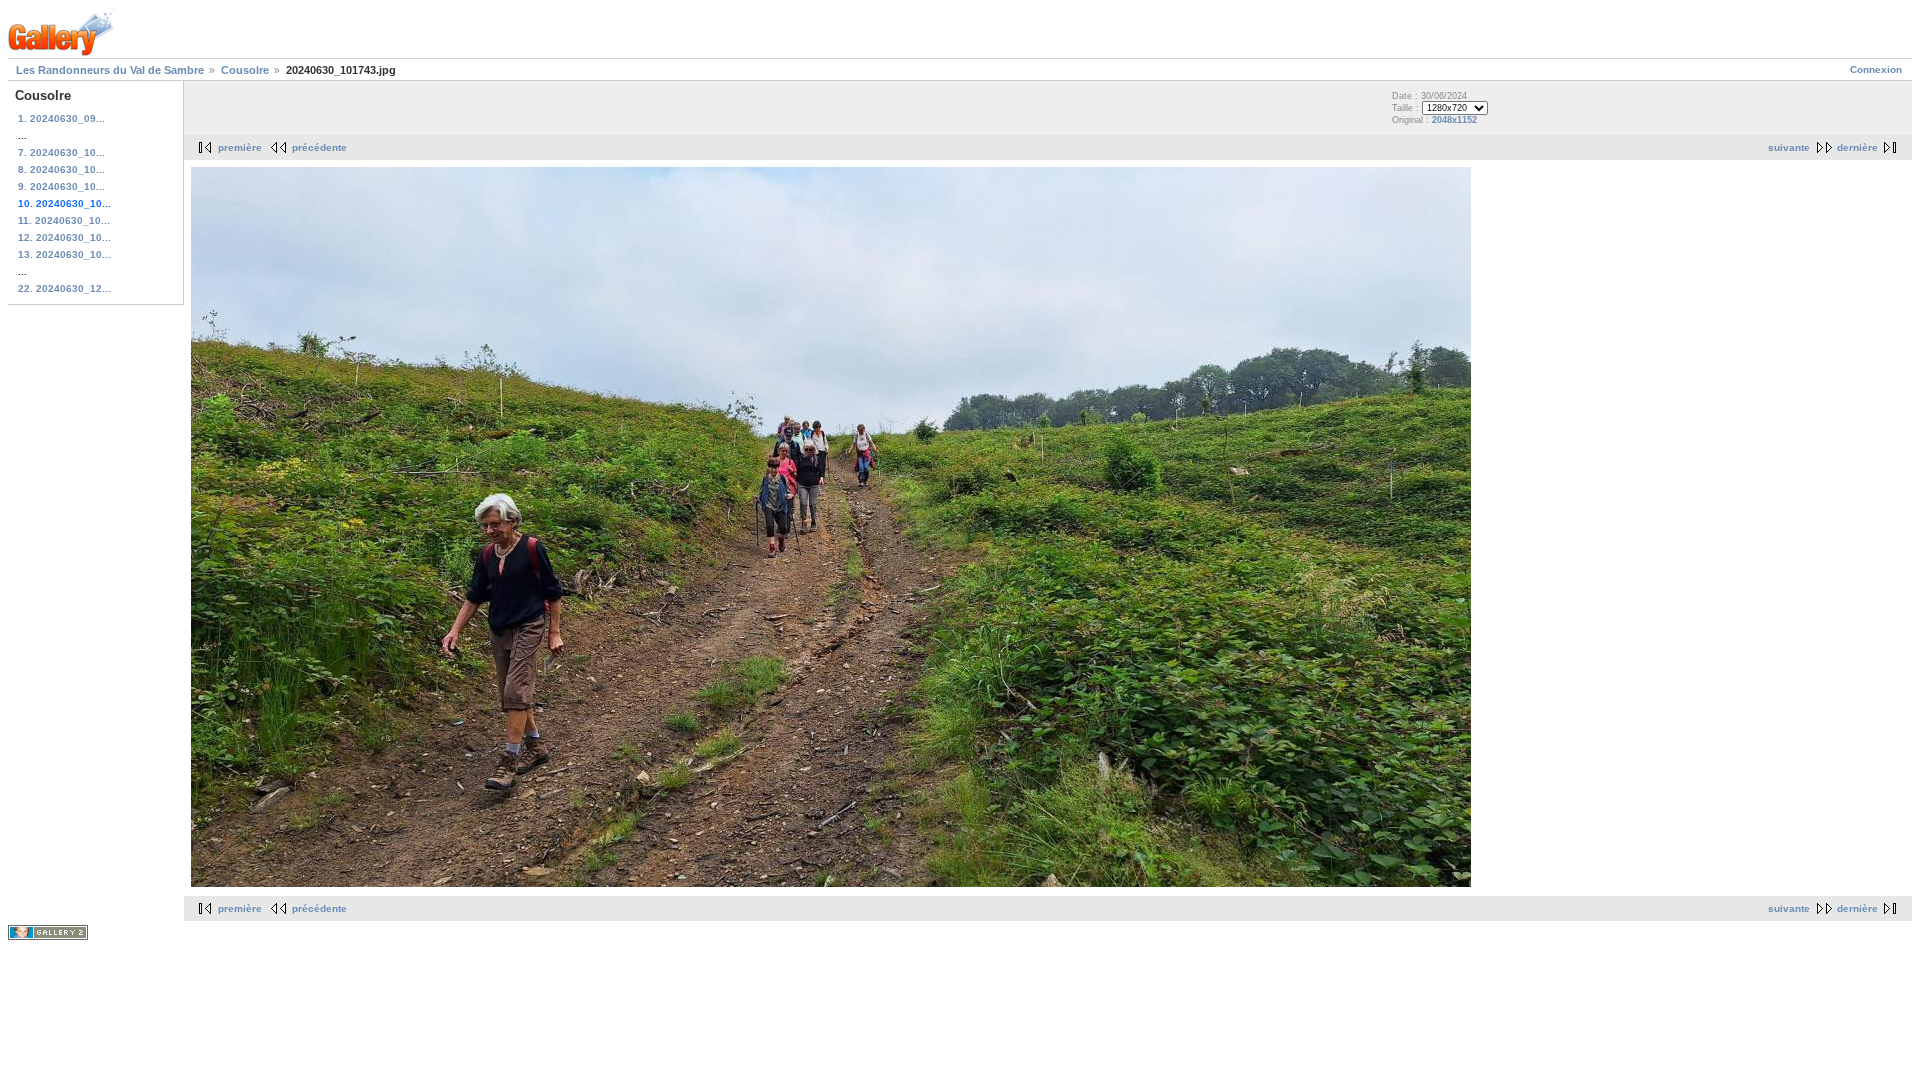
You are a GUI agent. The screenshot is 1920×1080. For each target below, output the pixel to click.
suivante (1789, 147)
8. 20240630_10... (61, 169)
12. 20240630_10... (64, 237)
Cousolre (245, 70)
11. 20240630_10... (64, 220)
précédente (319, 147)
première (240, 147)
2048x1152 (1454, 120)
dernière (1857, 147)
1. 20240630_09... (61, 118)
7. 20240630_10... (61, 152)
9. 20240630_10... (61, 186)
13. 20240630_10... (64, 254)
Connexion (1876, 69)
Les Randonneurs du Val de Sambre (110, 70)
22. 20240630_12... (64, 288)
